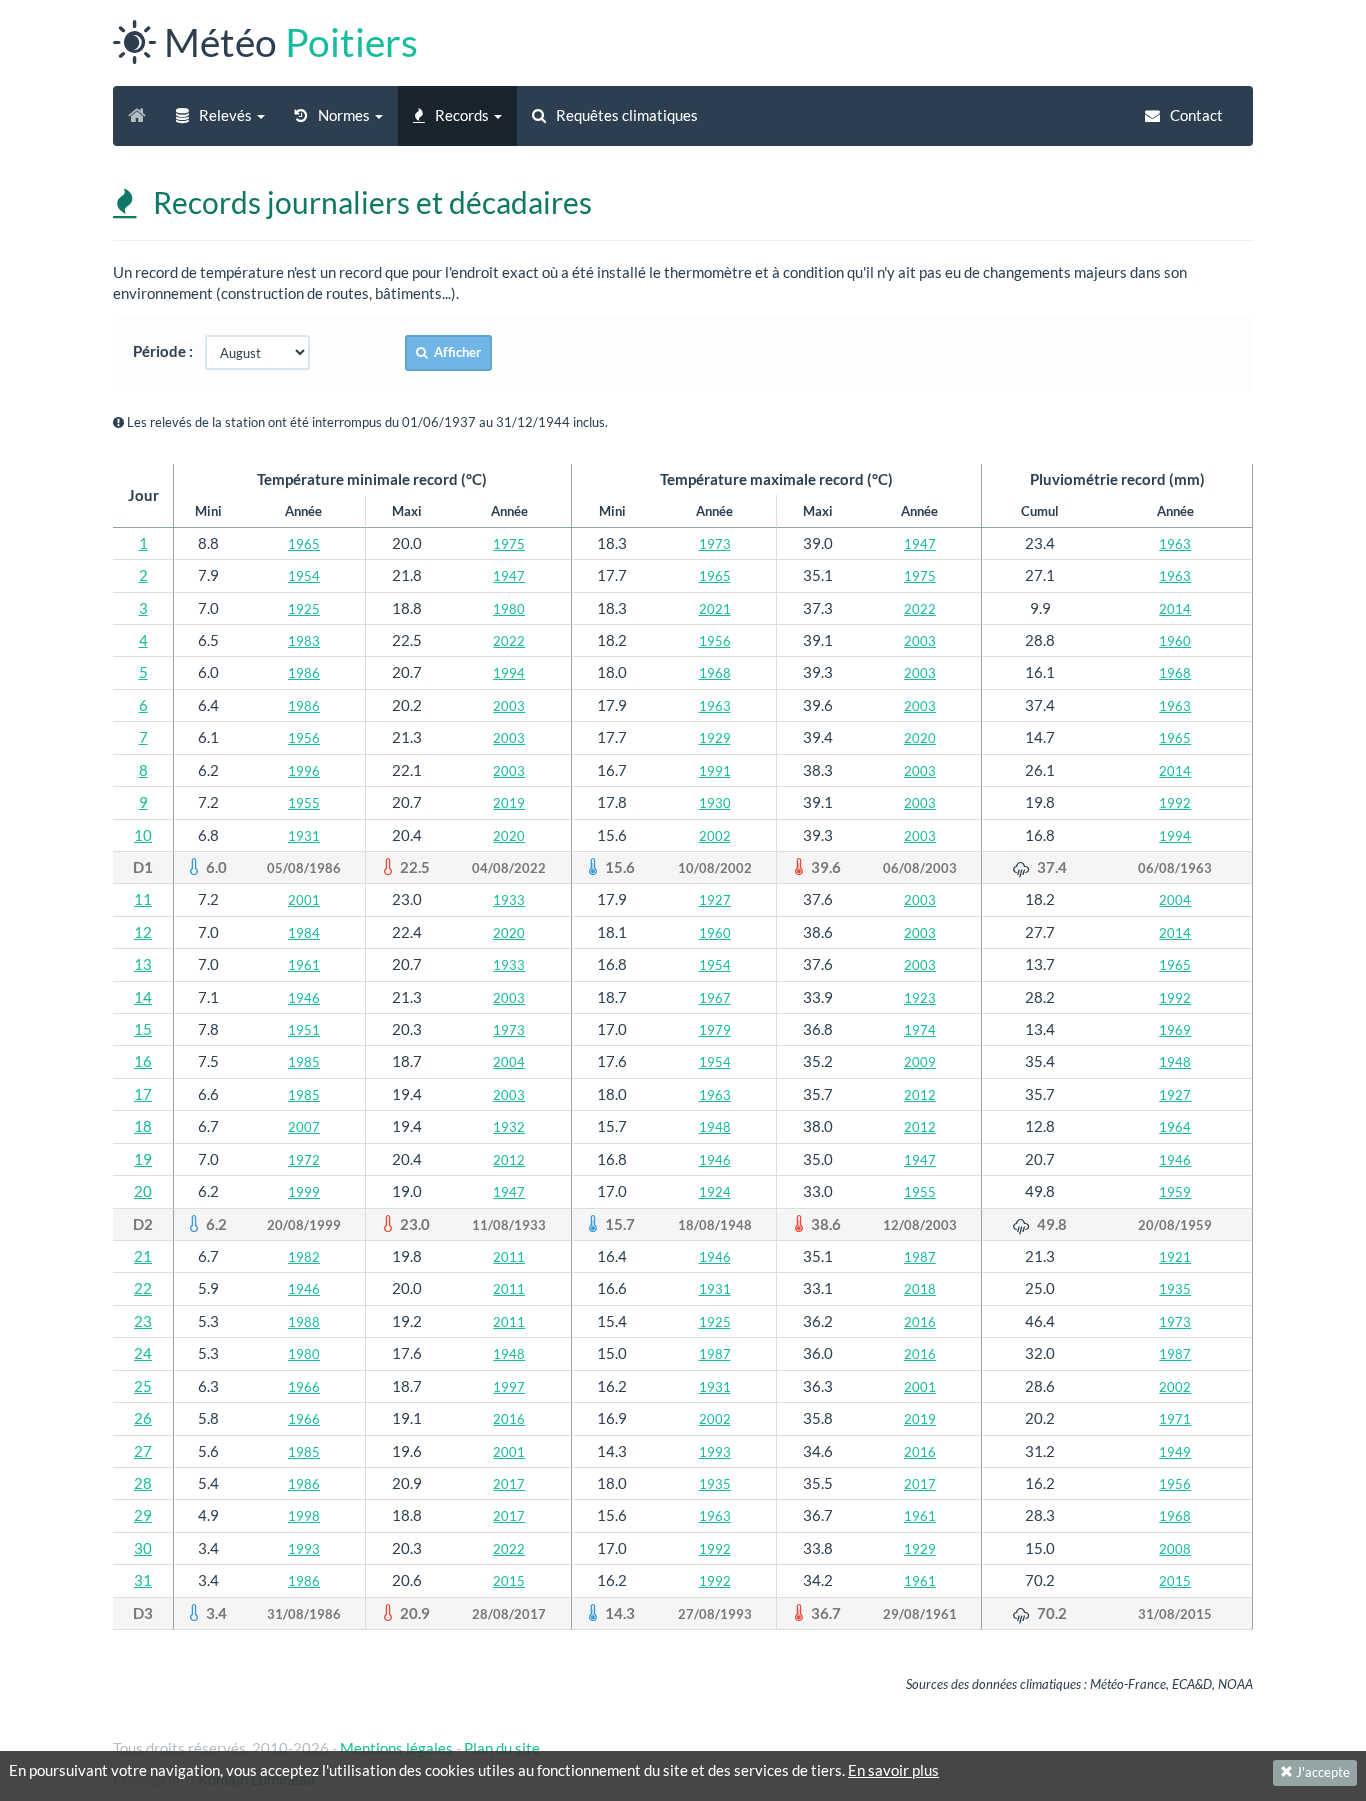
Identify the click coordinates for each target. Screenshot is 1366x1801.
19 (143, 1159)
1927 (715, 900)
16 (143, 1061)
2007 (304, 1127)
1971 (1175, 1419)
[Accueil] (137, 116)
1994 (509, 673)
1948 (1175, 1062)
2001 (304, 900)
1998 (304, 1516)
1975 (509, 544)
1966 (304, 1387)
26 (143, 1418)
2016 (920, 1322)
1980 (509, 609)
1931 (304, 836)
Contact (1195, 115)
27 (143, 1451)
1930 (715, 803)
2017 (509, 1484)
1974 (920, 1030)
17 (143, 1094)
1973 (715, 544)
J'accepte (1321, 1772)
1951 (304, 1030)
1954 (304, 576)
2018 (920, 1289)
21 (143, 1256)
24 (143, 1353)
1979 (715, 1030)
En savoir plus (893, 1770)
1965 (304, 544)
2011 (509, 1257)
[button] (220, 116)
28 (143, 1483)
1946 (304, 998)
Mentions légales (396, 1748)
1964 (1175, 1127)
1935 (1175, 1289)
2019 (509, 803)
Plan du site (502, 1748)
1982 (304, 1257)
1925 (304, 609)
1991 (715, 771)
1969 (1175, 1030)
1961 (304, 965)
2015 (509, 1581)
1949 (1175, 1452)
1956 (715, 641)
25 (143, 1386)
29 (143, 1515)
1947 (920, 544)
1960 (1175, 641)
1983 (304, 641)
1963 (1175, 544)
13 (143, 964)
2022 (920, 609)
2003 (920, 641)
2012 (920, 1095)
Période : (167, 351)
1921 (1175, 1257)
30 (143, 1548)
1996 (304, 771)
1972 (304, 1160)
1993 (715, 1452)
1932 (509, 1127)
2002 (715, 836)
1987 (920, 1257)
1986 (304, 673)
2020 (920, 738)
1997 (509, 1387)
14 (143, 997)
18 (143, 1126)
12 (143, 932)
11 (143, 899)
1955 (304, 803)
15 (143, 1029)
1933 (509, 900)
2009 (920, 1062)
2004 (1175, 900)
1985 (304, 1062)
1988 (304, 1322)
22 (143, 1288)
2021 (715, 609)
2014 (1175, 609)
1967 (715, 998)
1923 (920, 998)
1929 (715, 738)
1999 (304, 1192)
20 (143, 1191)
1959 (1175, 1192)
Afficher (454, 352)
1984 (304, 933)
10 (143, 835)
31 (143, 1580)
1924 (715, 1192)
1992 (1175, 803)
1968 (715, 673)
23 (143, 1321)
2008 (1175, 1549)
